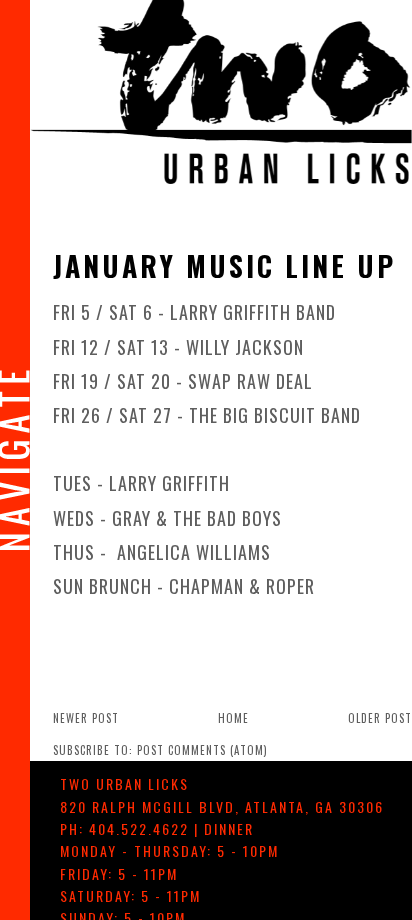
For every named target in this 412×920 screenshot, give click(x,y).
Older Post (380, 718)
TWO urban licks (124, 783)
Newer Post (86, 718)
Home (233, 718)
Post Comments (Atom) (202, 750)
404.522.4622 (139, 828)
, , (222, 806)
